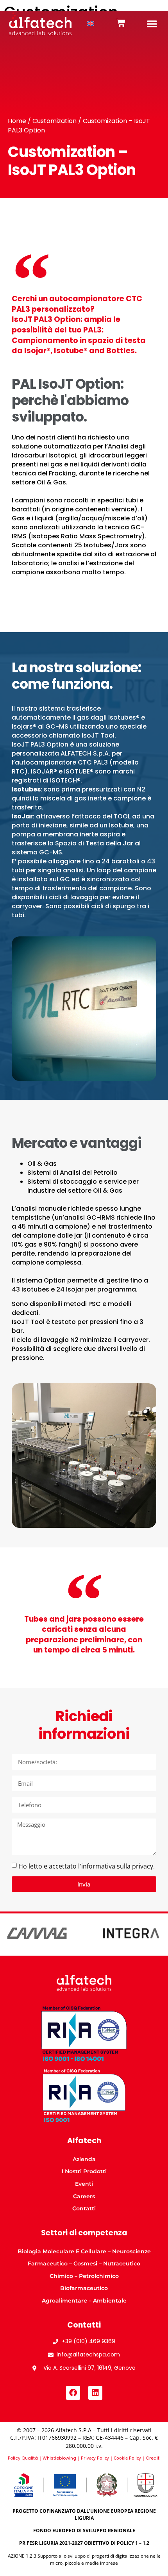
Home (17, 121)
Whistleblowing (59, 2458)
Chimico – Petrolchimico (84, 2276)
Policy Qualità (23, 2458)
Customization (55, 121)
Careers (84, 2196)
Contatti (84, 2208)
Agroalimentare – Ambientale (84, 2301)
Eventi (84, 2184)
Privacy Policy (95, 2458)
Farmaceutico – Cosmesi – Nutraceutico (84, 2263)
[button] (152, 23)
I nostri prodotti (84, 2171)
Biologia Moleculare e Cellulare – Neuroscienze (84, 2251)
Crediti (153, 2458)
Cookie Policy (127, 2458)
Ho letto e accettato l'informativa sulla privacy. (87, 1866)
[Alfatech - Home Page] (40, 24)
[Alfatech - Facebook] (73, 2393)
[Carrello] (121, 23)
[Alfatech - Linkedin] (95, 2393)
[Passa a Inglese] (91, 24)
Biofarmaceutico (84, 2288)
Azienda (84, 2159)
